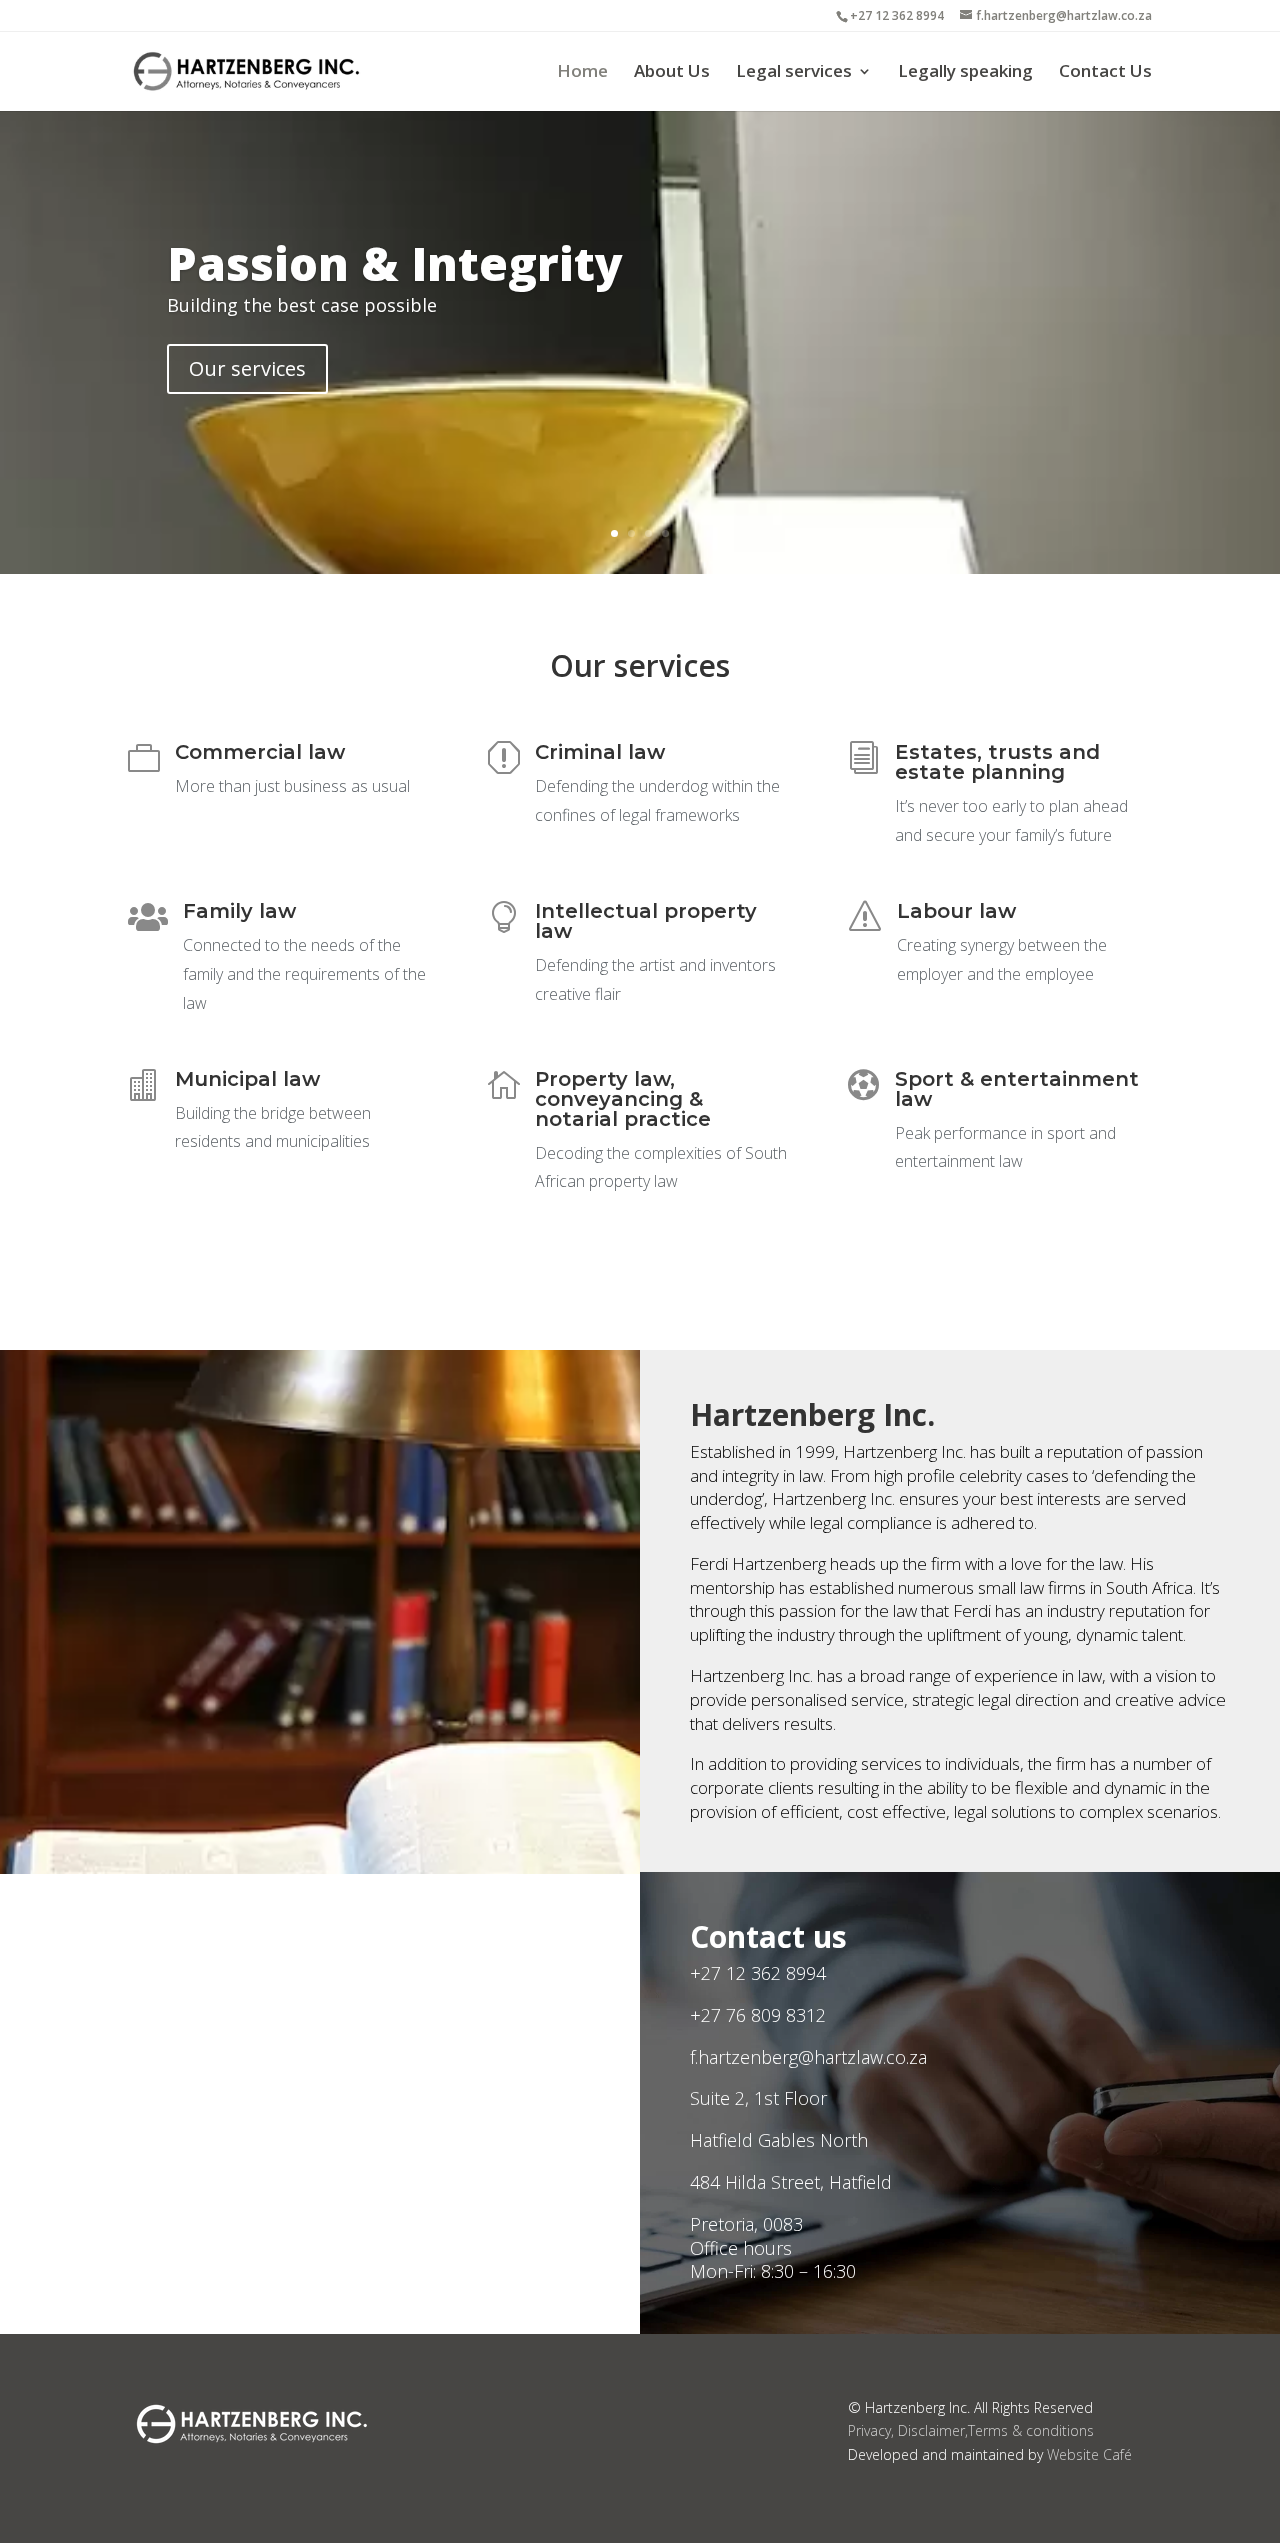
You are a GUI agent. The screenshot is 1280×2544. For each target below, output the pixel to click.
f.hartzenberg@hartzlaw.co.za (808, 2057)
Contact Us (1105, 73)
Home (582, 73)
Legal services (794, 73)
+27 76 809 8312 (758, 2015)
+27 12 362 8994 (758, 1973)
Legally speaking (965, 73)
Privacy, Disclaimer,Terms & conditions (971, 2430)
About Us (672, 73)
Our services (247, 368)
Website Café (1089, 2454)
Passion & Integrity (395, 263)
